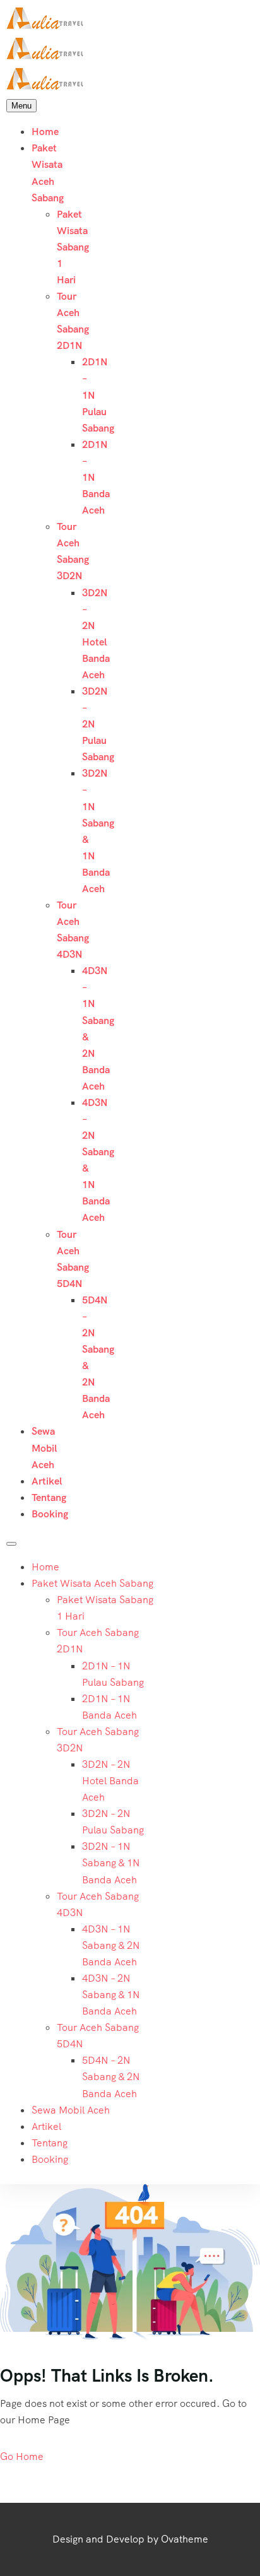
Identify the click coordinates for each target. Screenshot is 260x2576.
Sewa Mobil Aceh (44, 1448)
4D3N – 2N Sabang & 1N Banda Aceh (111, 1995)
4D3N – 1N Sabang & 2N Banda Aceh (111, 1945)
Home (45, 132)
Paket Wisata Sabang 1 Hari (73, 247)
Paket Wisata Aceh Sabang (92, 1583)
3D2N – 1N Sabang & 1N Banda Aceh (111, 1863)
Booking (50, 1514)
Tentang (49, 1497)
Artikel (47, 1481)
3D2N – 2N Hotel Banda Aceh (110, 1781)
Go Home (22, 2456)
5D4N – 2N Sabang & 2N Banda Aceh (111, 2077)
